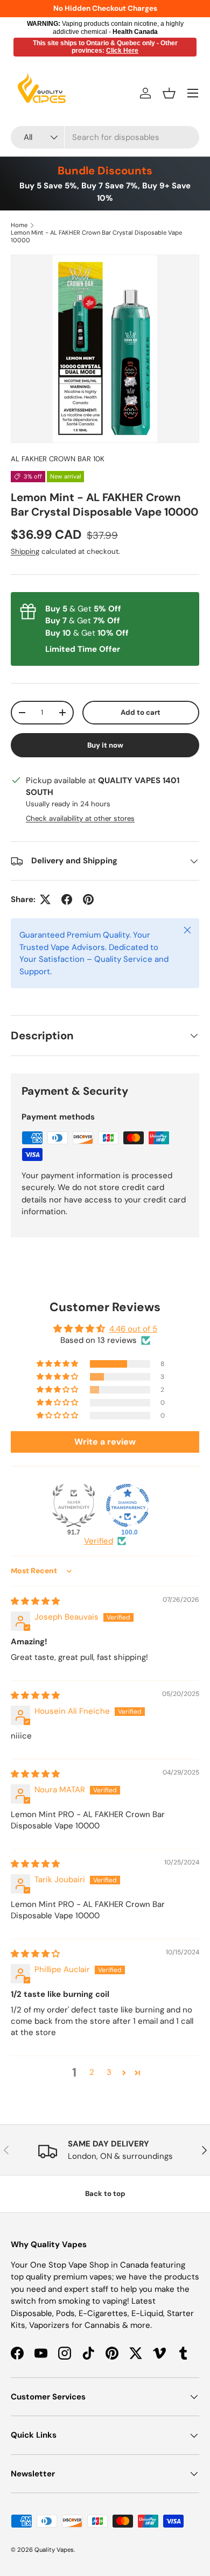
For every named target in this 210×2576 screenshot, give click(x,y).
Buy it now (105, 745)
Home (19, 225)
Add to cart (141, 712)
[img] (35, 1601)
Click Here (122, 51)
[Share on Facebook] (67, 899)
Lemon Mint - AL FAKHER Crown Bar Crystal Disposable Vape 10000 (96, 236)
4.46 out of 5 (133, 1329)
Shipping (25, 551)
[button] (169, 93)
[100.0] (128, 1505)
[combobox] (105, 137)
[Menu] (193, 93)
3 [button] (109, 2072)
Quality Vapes (54, 2550)
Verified (99, 1541)
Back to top (105, 2194)
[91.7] (74, 1505)
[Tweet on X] (45, 899)
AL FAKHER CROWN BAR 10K (58, 459)
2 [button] (92, 2072)
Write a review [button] (105, 1442)
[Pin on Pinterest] (88, 899)
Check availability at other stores (80, 818)
